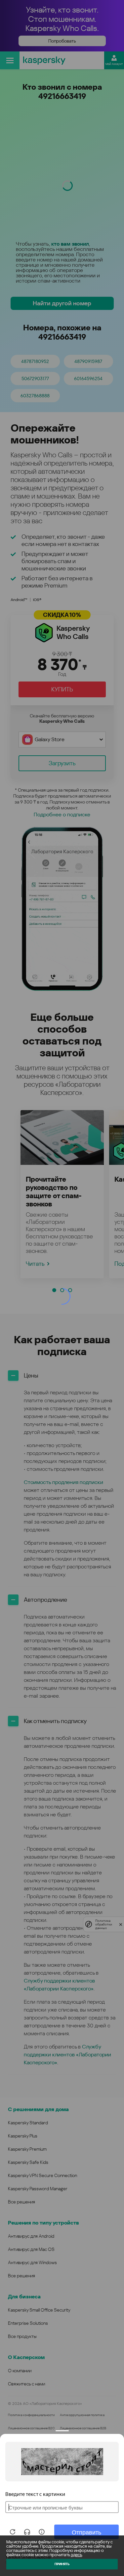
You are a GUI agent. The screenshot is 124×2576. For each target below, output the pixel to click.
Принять (62, 2564)
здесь (76, 2555)
